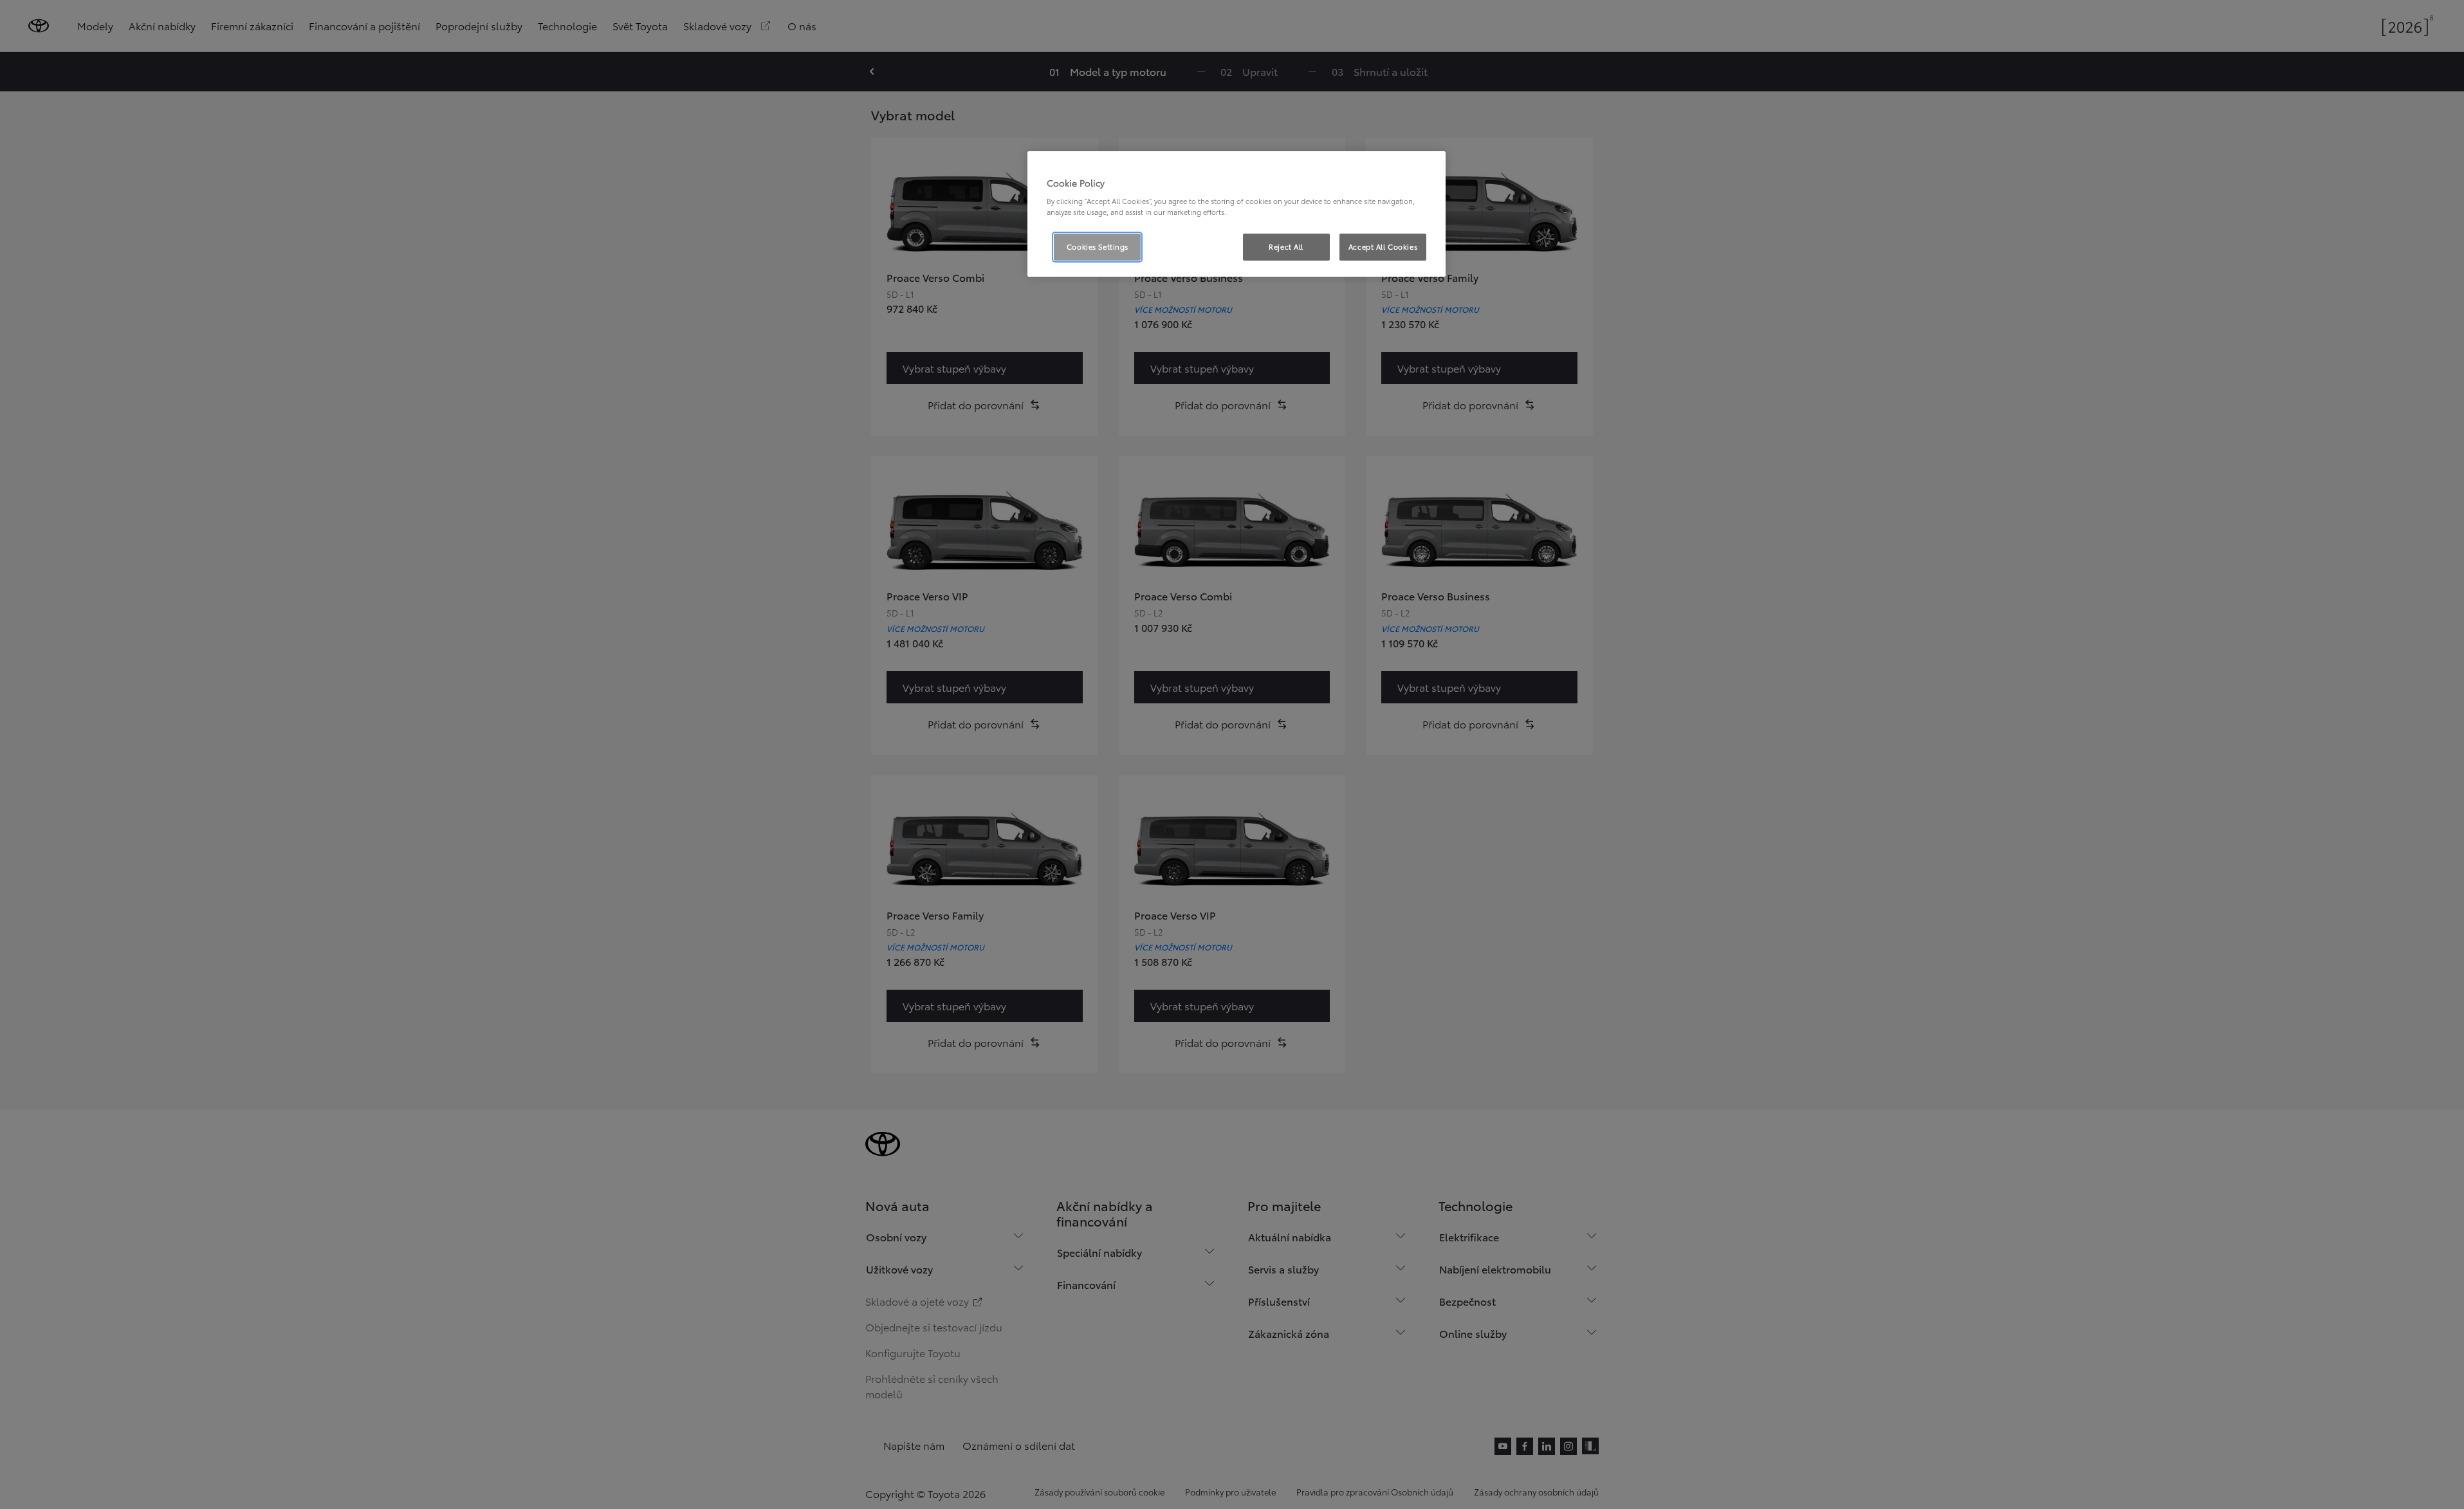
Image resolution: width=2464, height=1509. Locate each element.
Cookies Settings (1098, 246)
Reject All (1286, 246)
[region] (1237, 214)
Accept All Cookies (1383, 246)
